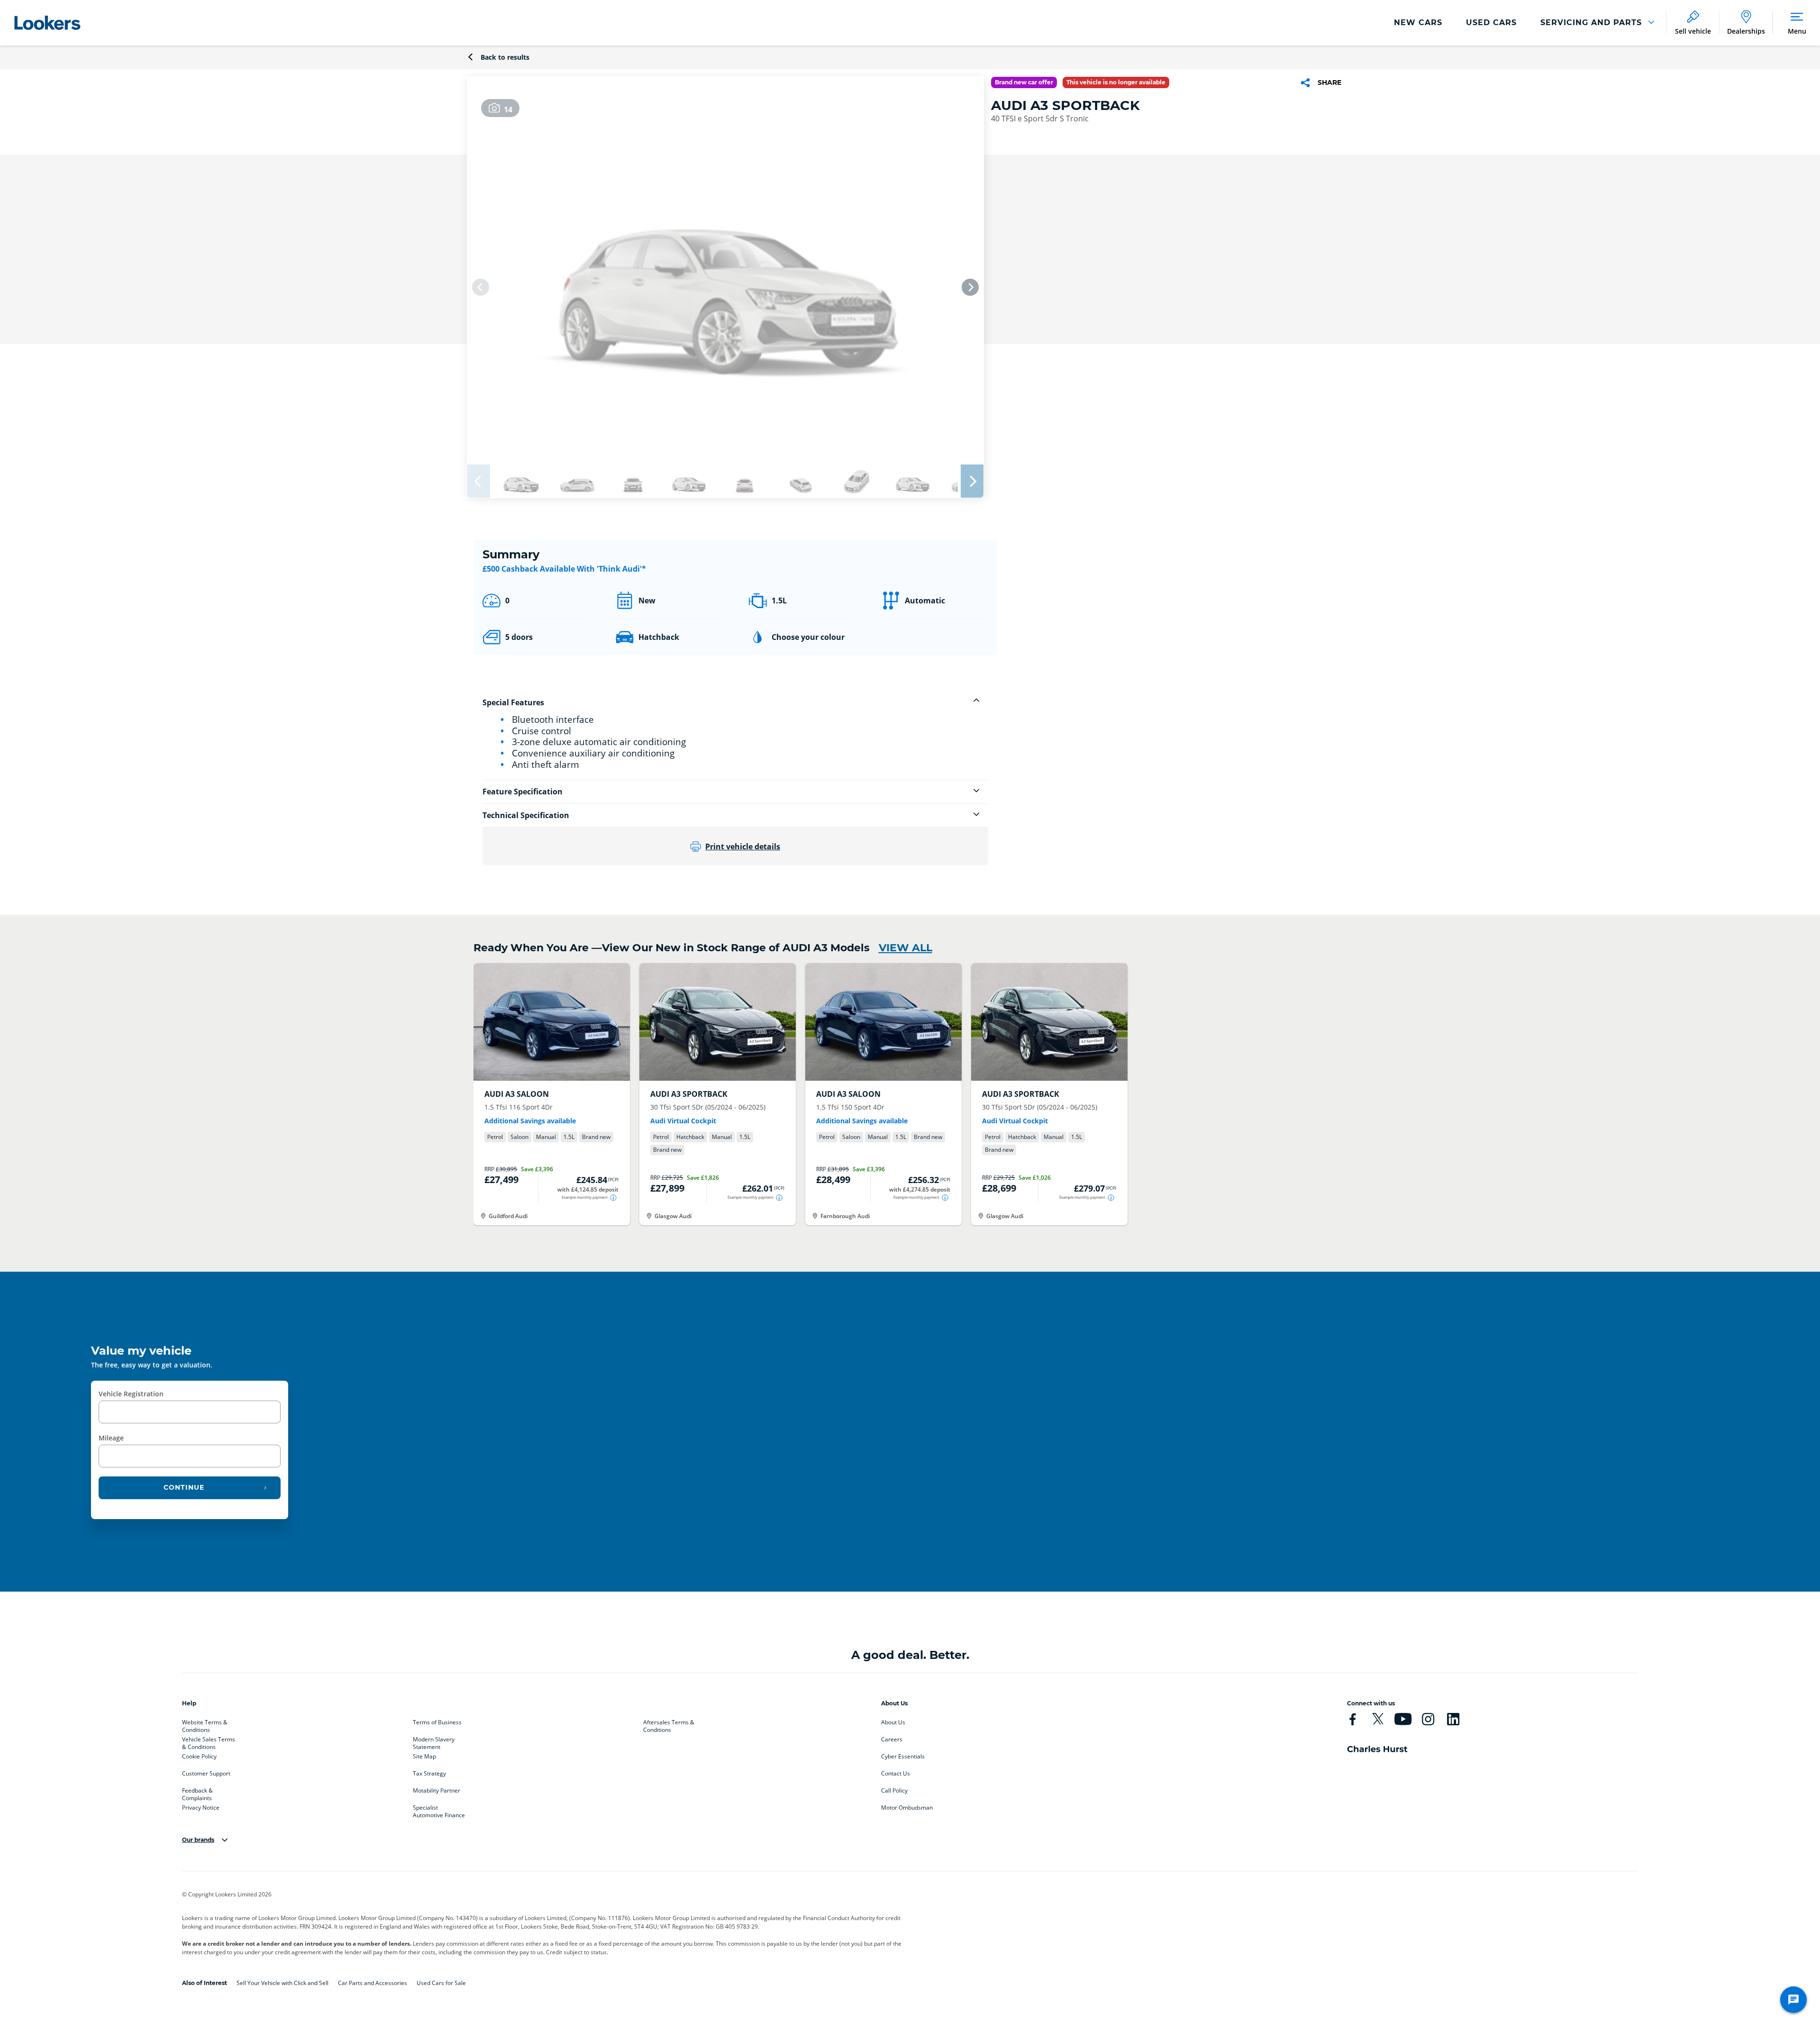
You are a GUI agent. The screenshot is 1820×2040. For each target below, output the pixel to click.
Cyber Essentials (903, 1757)
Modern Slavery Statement (434, 1741)
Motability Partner (437, 1791)
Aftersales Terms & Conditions (669, 1724)
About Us (893, 1722)
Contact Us (896, 1774)
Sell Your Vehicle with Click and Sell (282, 1983)
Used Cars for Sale (441, 1983)
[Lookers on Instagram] (1428, 1719)
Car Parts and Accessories (373, 1983)
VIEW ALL (905, 948)
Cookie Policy (199, 1757)
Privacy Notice (201, 1808)
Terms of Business (437, 1722)
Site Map (424, 1757)
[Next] (970, 287)
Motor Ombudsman (907, 1808)
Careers (892, 1739)
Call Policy (894, 1791)
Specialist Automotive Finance (439, 1810)
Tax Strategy (429, 1774)
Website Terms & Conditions (205, 1724)
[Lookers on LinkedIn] (1453, 1719)
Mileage (111, 1438)
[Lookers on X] (1378, 1719)
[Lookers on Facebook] (1353, 1719)
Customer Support (206, 1774)
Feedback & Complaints (197, 1793)
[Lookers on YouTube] (1403, 1719)
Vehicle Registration (131, 1394)
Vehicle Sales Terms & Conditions (209, 1741)
